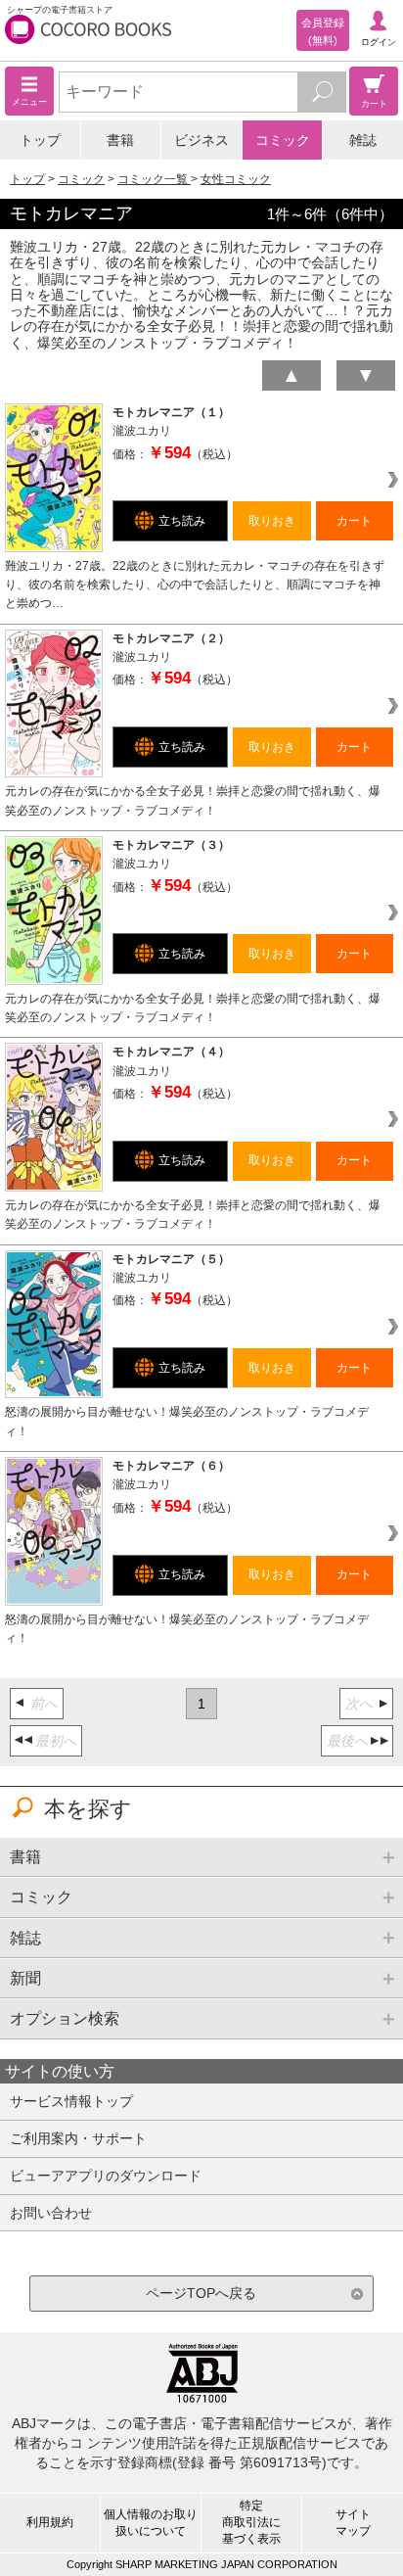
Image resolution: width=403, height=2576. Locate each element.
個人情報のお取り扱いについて (151, 2523)
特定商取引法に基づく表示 (251, 2522)
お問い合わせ (51, 2213)
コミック (283, 140)
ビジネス (201, 140)
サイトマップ (353, 2523)
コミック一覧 (154, 179)
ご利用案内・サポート (78, 2138)
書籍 (120, 140)
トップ (40, 140)
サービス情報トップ (71, 2101)
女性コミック (236, 179)
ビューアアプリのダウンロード (106, 2176)
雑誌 (363, 140)
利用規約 (50, 2522)
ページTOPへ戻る (201, 2293)
